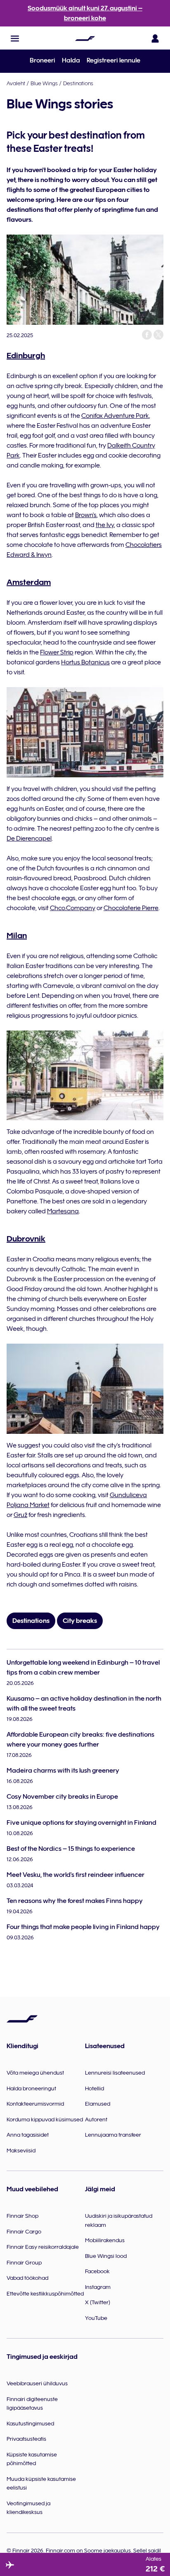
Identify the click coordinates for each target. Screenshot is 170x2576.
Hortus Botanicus (85, 662)
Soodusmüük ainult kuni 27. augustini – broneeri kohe (85, 13)
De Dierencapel (29, 839)
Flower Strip (57, 652)
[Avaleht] (85, 38)
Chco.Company (73, 908)
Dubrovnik (26, 1239)
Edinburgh (26, 355)
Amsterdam (29, 582)
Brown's (86, 515)
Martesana (63, 1211)
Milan (17, 935)
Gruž (20, 1515)
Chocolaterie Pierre (131, 908)
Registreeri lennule (113, 60)
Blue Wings (44, 83)
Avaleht (16, 83)
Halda (71, 60)
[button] (15, 38)
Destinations (78, 83)
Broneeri (42, 60)
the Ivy (105, 525)
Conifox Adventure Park (115, 416)
